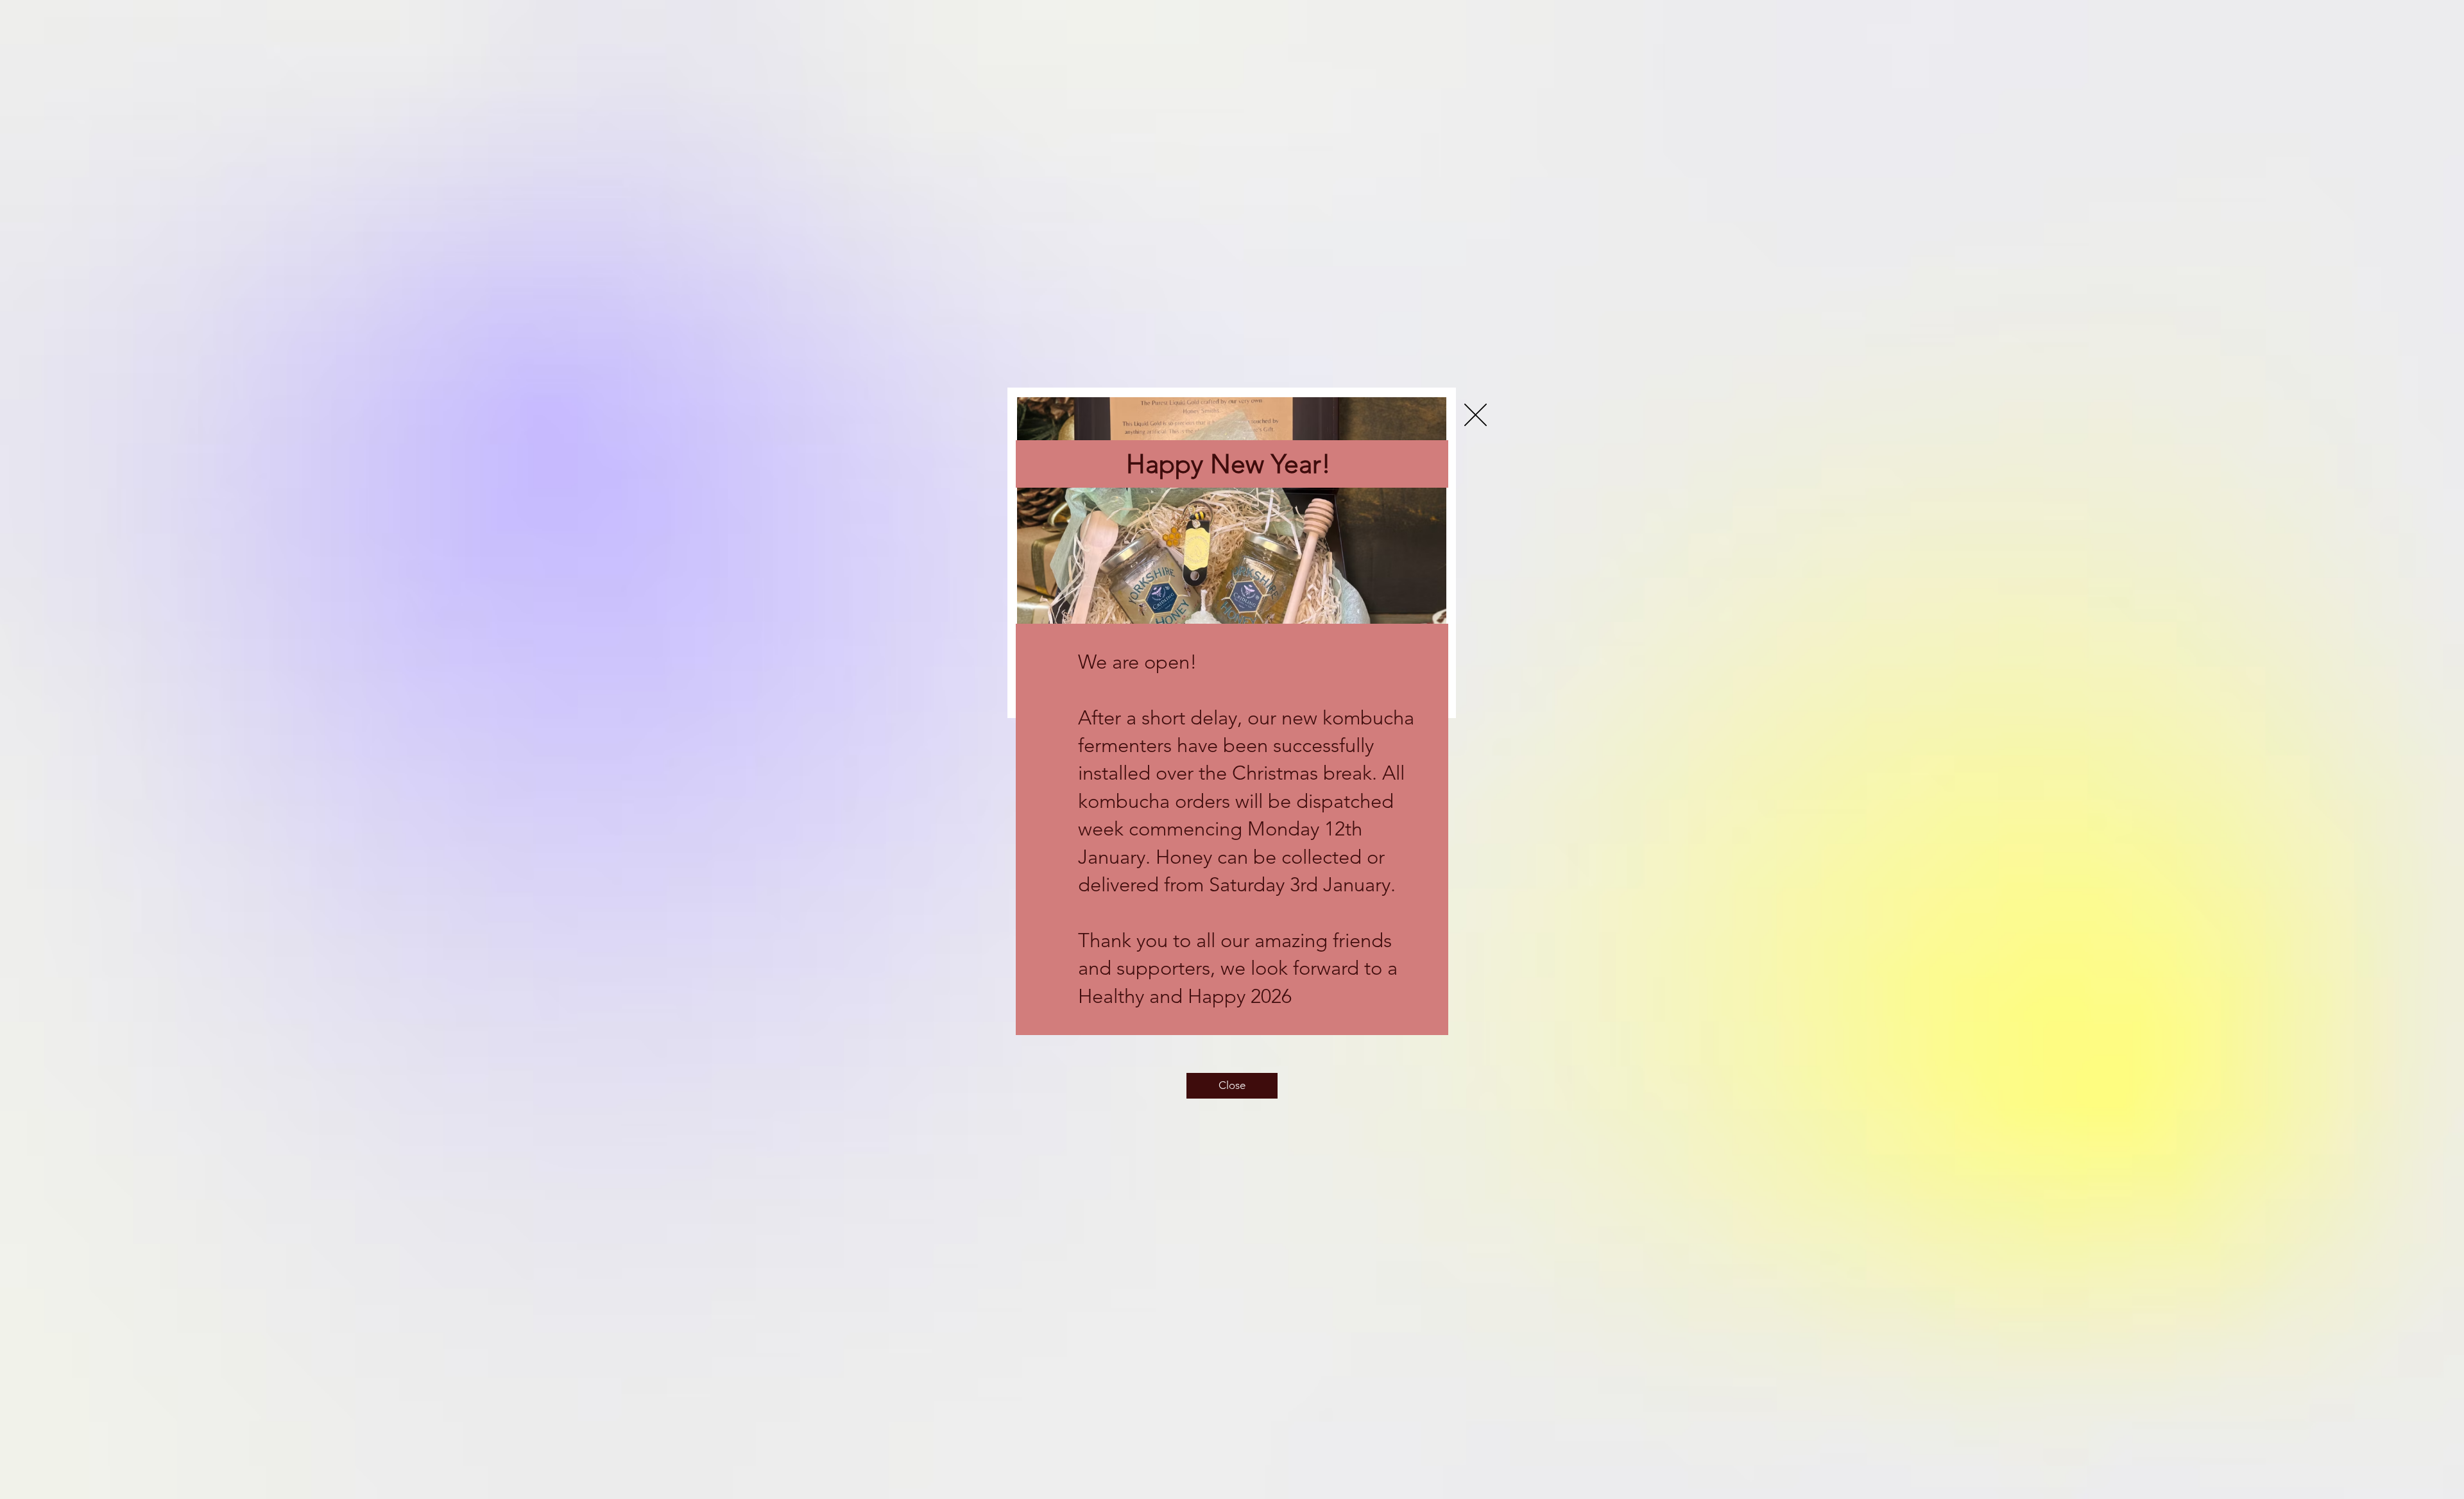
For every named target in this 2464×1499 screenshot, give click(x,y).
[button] (1476, 415)
